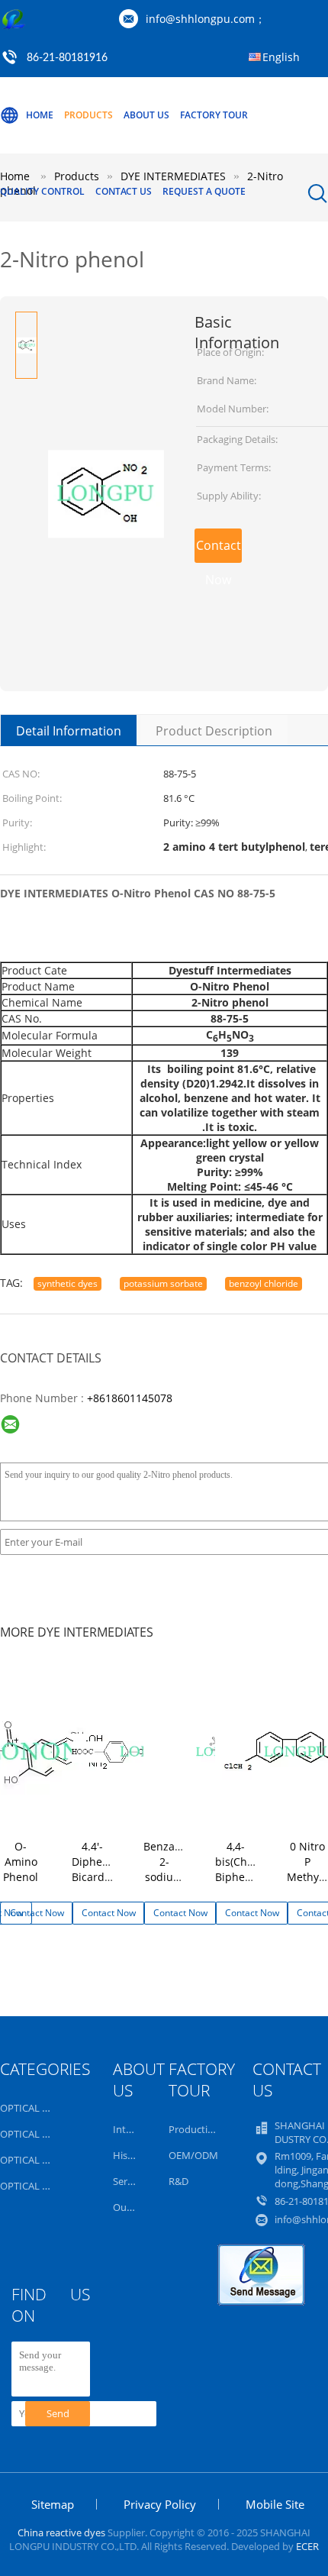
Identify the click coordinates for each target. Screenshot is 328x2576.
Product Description (214, 731)
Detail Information (69, 731)
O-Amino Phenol (21, 1862)
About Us (146, 115)
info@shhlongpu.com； (206, 19)
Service (129, 2181)
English (281, 57)
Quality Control (42, 191)
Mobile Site (275, 2504)
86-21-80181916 (67, 58)
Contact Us (124, 191)
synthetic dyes (68, 1283)
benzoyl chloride (264, 1283)
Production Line (205, 2129)
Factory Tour (214, 115)
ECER (307, 2546)
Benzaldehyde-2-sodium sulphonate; (182, 1869)
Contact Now (219, 550)
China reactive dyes (61, 2532)
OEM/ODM (193, 2155)
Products (88, 115)
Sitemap (53, 2504)
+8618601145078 (130, 1398)
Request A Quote (204, 191)
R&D (178, 2181)
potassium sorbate (163, 1283)
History (130, 2155)
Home (40, 115)
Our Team (135, 2207)
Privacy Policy (160, 2504)
